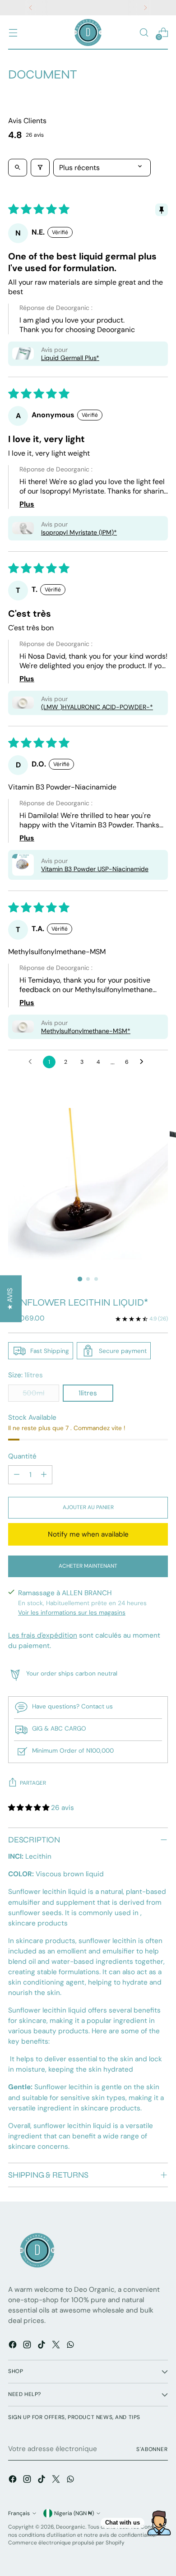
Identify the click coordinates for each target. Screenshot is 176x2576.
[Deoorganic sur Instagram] (28, 2346)
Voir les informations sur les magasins (72, 1612)
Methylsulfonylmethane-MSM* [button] (86, 1031)
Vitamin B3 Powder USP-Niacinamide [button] (95, 869)
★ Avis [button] (10, 1299)
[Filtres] (40, 168)
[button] (23, 353)
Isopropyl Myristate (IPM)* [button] (79, 532)
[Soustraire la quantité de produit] (17, 1475)
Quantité (22, 1456)
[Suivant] (145, 8)
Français (19, 2513)
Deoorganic (71, 2527)
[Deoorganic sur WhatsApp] (71, 2346)
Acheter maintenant (88, 1566)
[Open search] (18, 168)
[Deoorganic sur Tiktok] (42, 2346)
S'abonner (152, 2449)
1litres (88, 1393)
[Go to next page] (144, 1062)
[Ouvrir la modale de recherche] (144, 33)
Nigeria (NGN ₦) (74, 2513)
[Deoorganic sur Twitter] (57, 2346)
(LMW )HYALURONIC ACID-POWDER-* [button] (97, 707)
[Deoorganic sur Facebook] (14, 2346)
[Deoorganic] (88, 32)
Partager (33, 1783)
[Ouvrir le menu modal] (13, 33)
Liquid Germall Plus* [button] (70, 358)
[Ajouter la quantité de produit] (44, 1475)
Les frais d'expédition (43, 1635)
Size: (25, 1375)
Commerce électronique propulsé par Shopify (66, 2543)
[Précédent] (31, 8)
